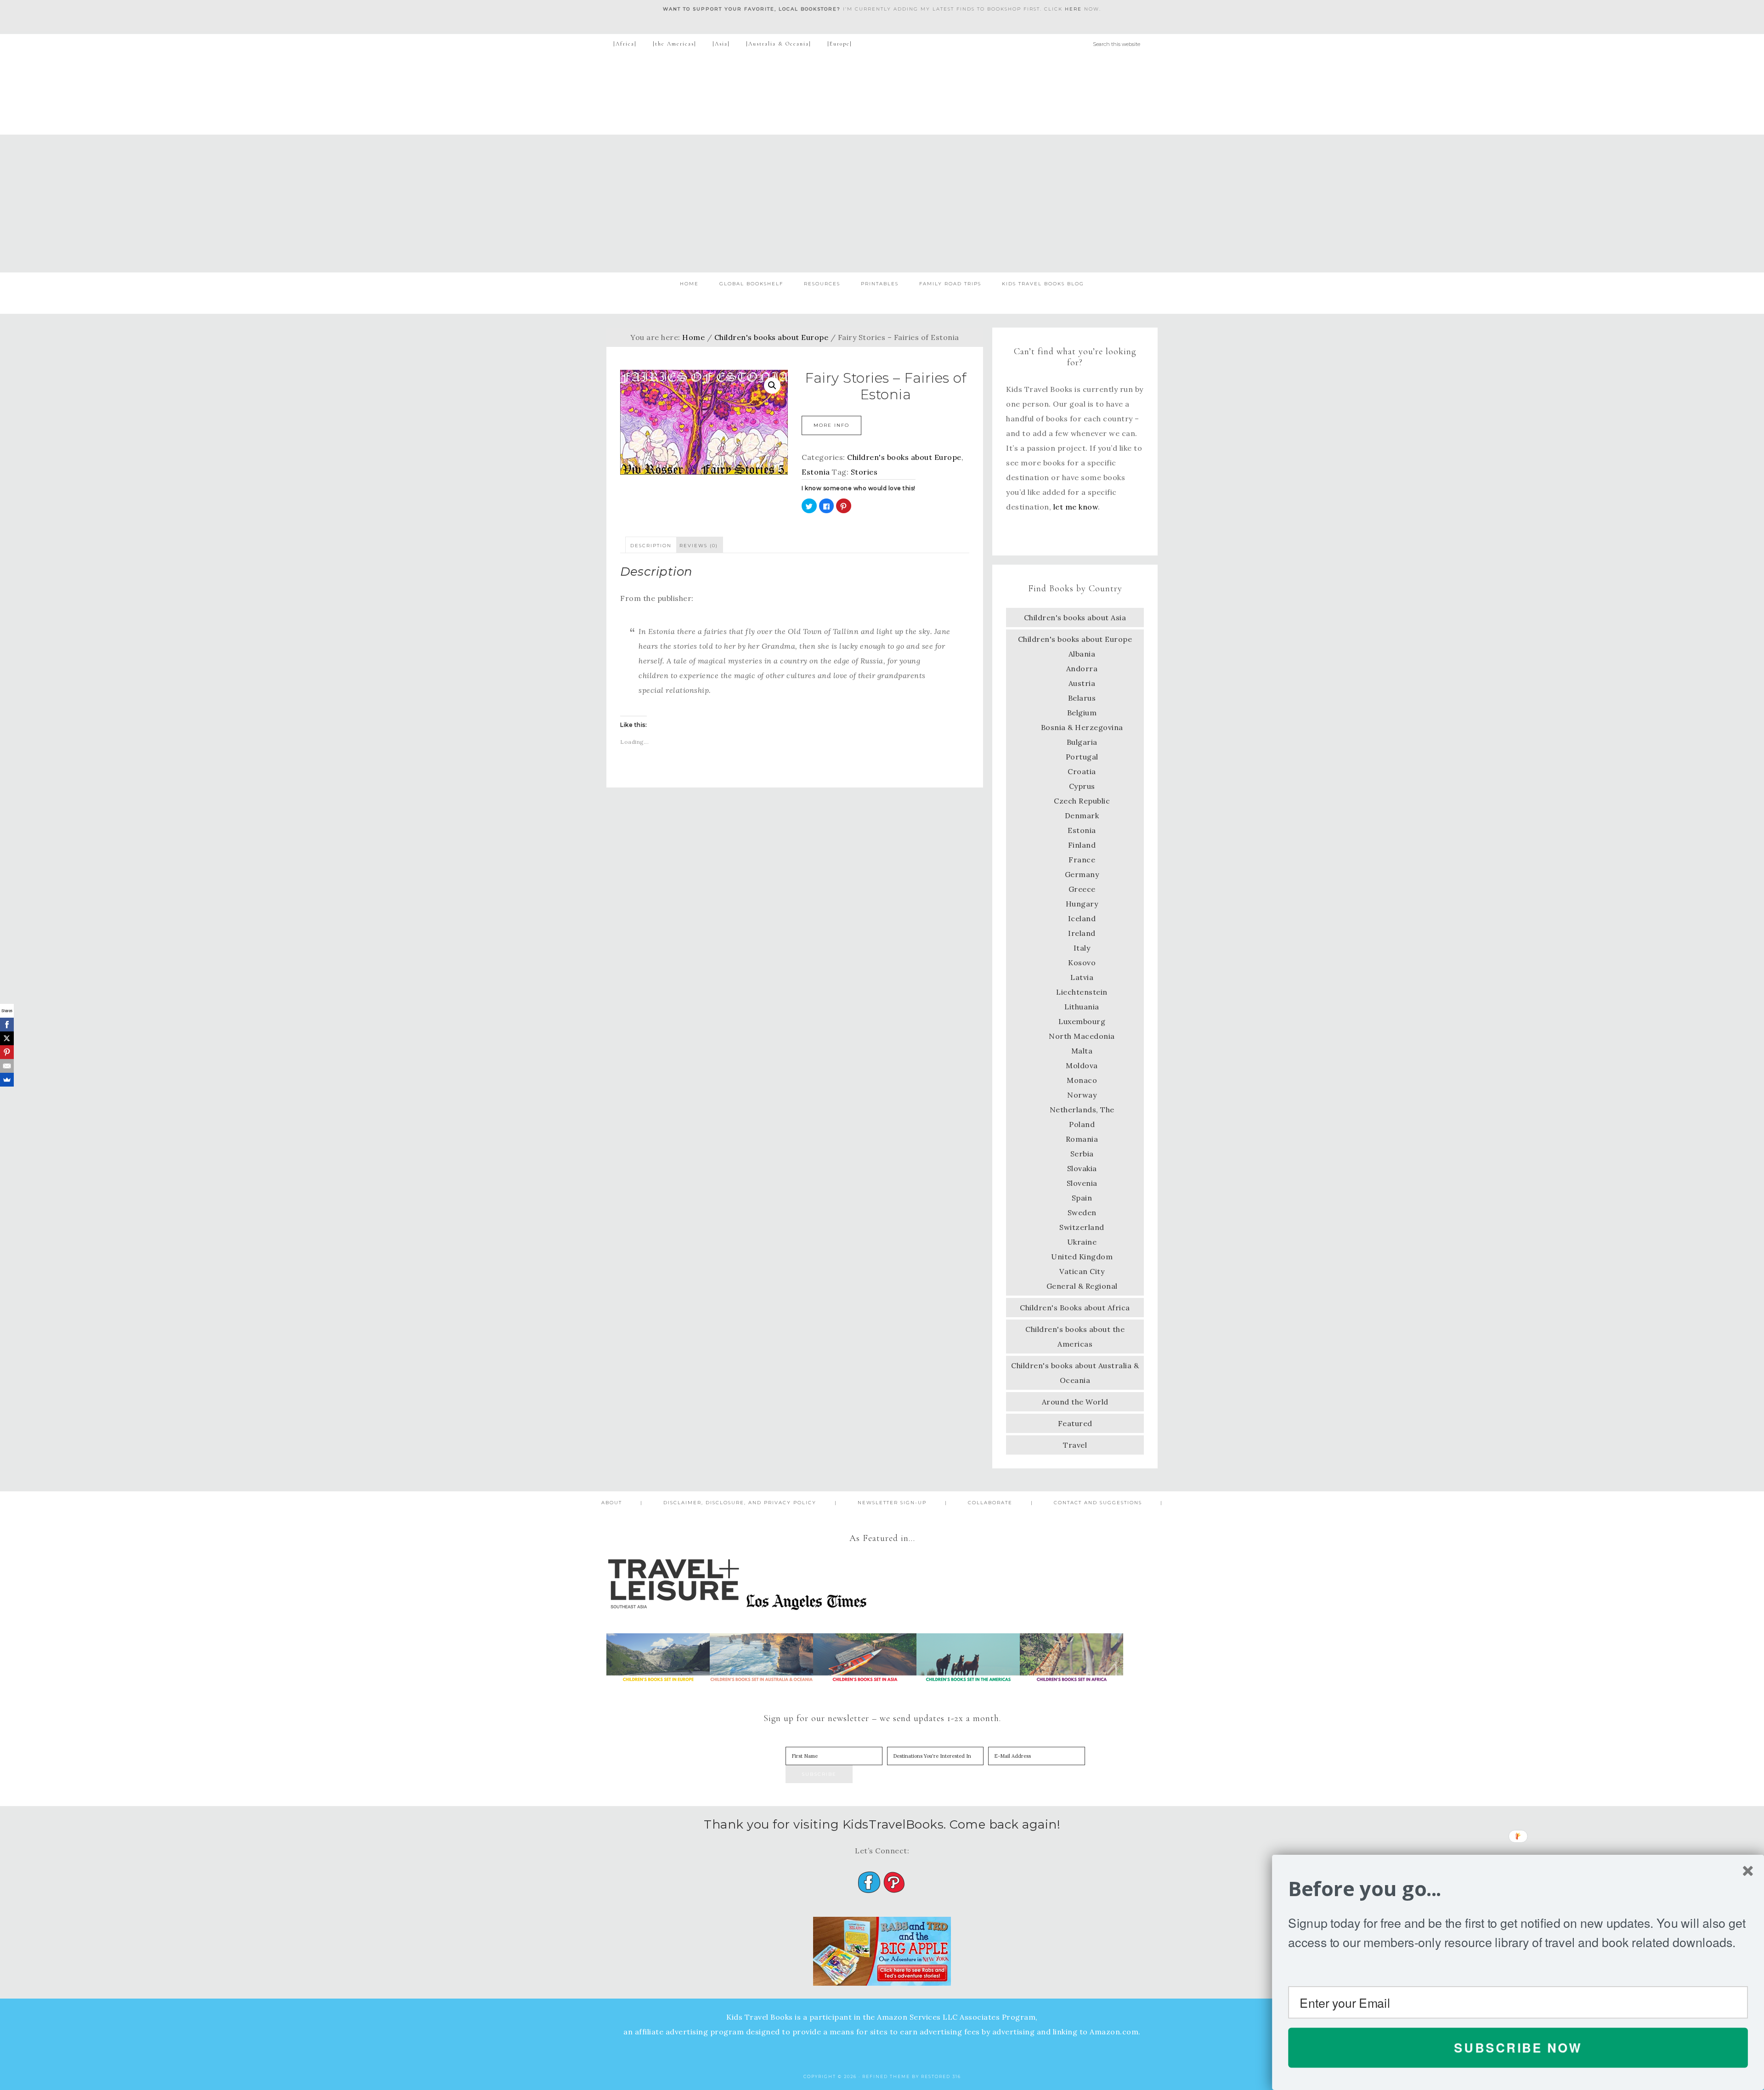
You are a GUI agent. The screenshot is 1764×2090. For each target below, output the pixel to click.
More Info (831, 425)
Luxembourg (1082, 1021)
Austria (1082, 683)
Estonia (816, 472)
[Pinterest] (7, 1052)
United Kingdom (1082, 1257)
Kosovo (1082, 963)
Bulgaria (1082, 742)
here (1073, 9)
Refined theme (886, 2076)
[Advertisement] (882, 204)
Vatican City (1082, 1271)
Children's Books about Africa (1075, 1308)
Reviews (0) (699, 546)
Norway (1082, 1095)
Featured (1075, 1423)
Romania (1082, 1139)
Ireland (1082, 933)
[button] (1518, 1889)
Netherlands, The (1082, 1110)
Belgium (1082, 713)
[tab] (651, 545)
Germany (1082, 874)
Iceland (1082, 918)
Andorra (1082, 668)
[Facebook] (7, 1025)
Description (651, 546)
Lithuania (1082, 1007)
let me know (1076, 507)
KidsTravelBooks (882, 94)
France (1082, 860)
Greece (1082, 889)
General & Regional (1082, 1286)
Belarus (1082, 698)
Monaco (1082, 1080)
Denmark (1082, 816)
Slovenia (1082, 1183)
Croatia (1082, 771)
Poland (1082, 1124)
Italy (1082, 948)
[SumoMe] (7, 1080)
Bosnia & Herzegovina (1082, 727)
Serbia (1082, 1154)
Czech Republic (1082, 801)
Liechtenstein (1082, 992)
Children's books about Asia (1075, 617)
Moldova (1082, 1065)
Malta (1082, 1051)
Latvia (1082, 977)
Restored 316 (941, 2076)
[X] (7, 1038)
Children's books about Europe (772, 337)
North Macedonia (1082, 1036)
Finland (1082, 845)
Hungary (1082, 904)
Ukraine (1082, 1242)
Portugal (1082, 757)
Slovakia (1082, 1168)
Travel (1075, 1445)
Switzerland (1082, 1227)
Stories (864, 472)
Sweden (1082, 1212)
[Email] (7, 1066)
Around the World (1075, 1402)
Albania (1082, 654)
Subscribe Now (1518, 2047)
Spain (1082, 1198)
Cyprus (1082, 786)
